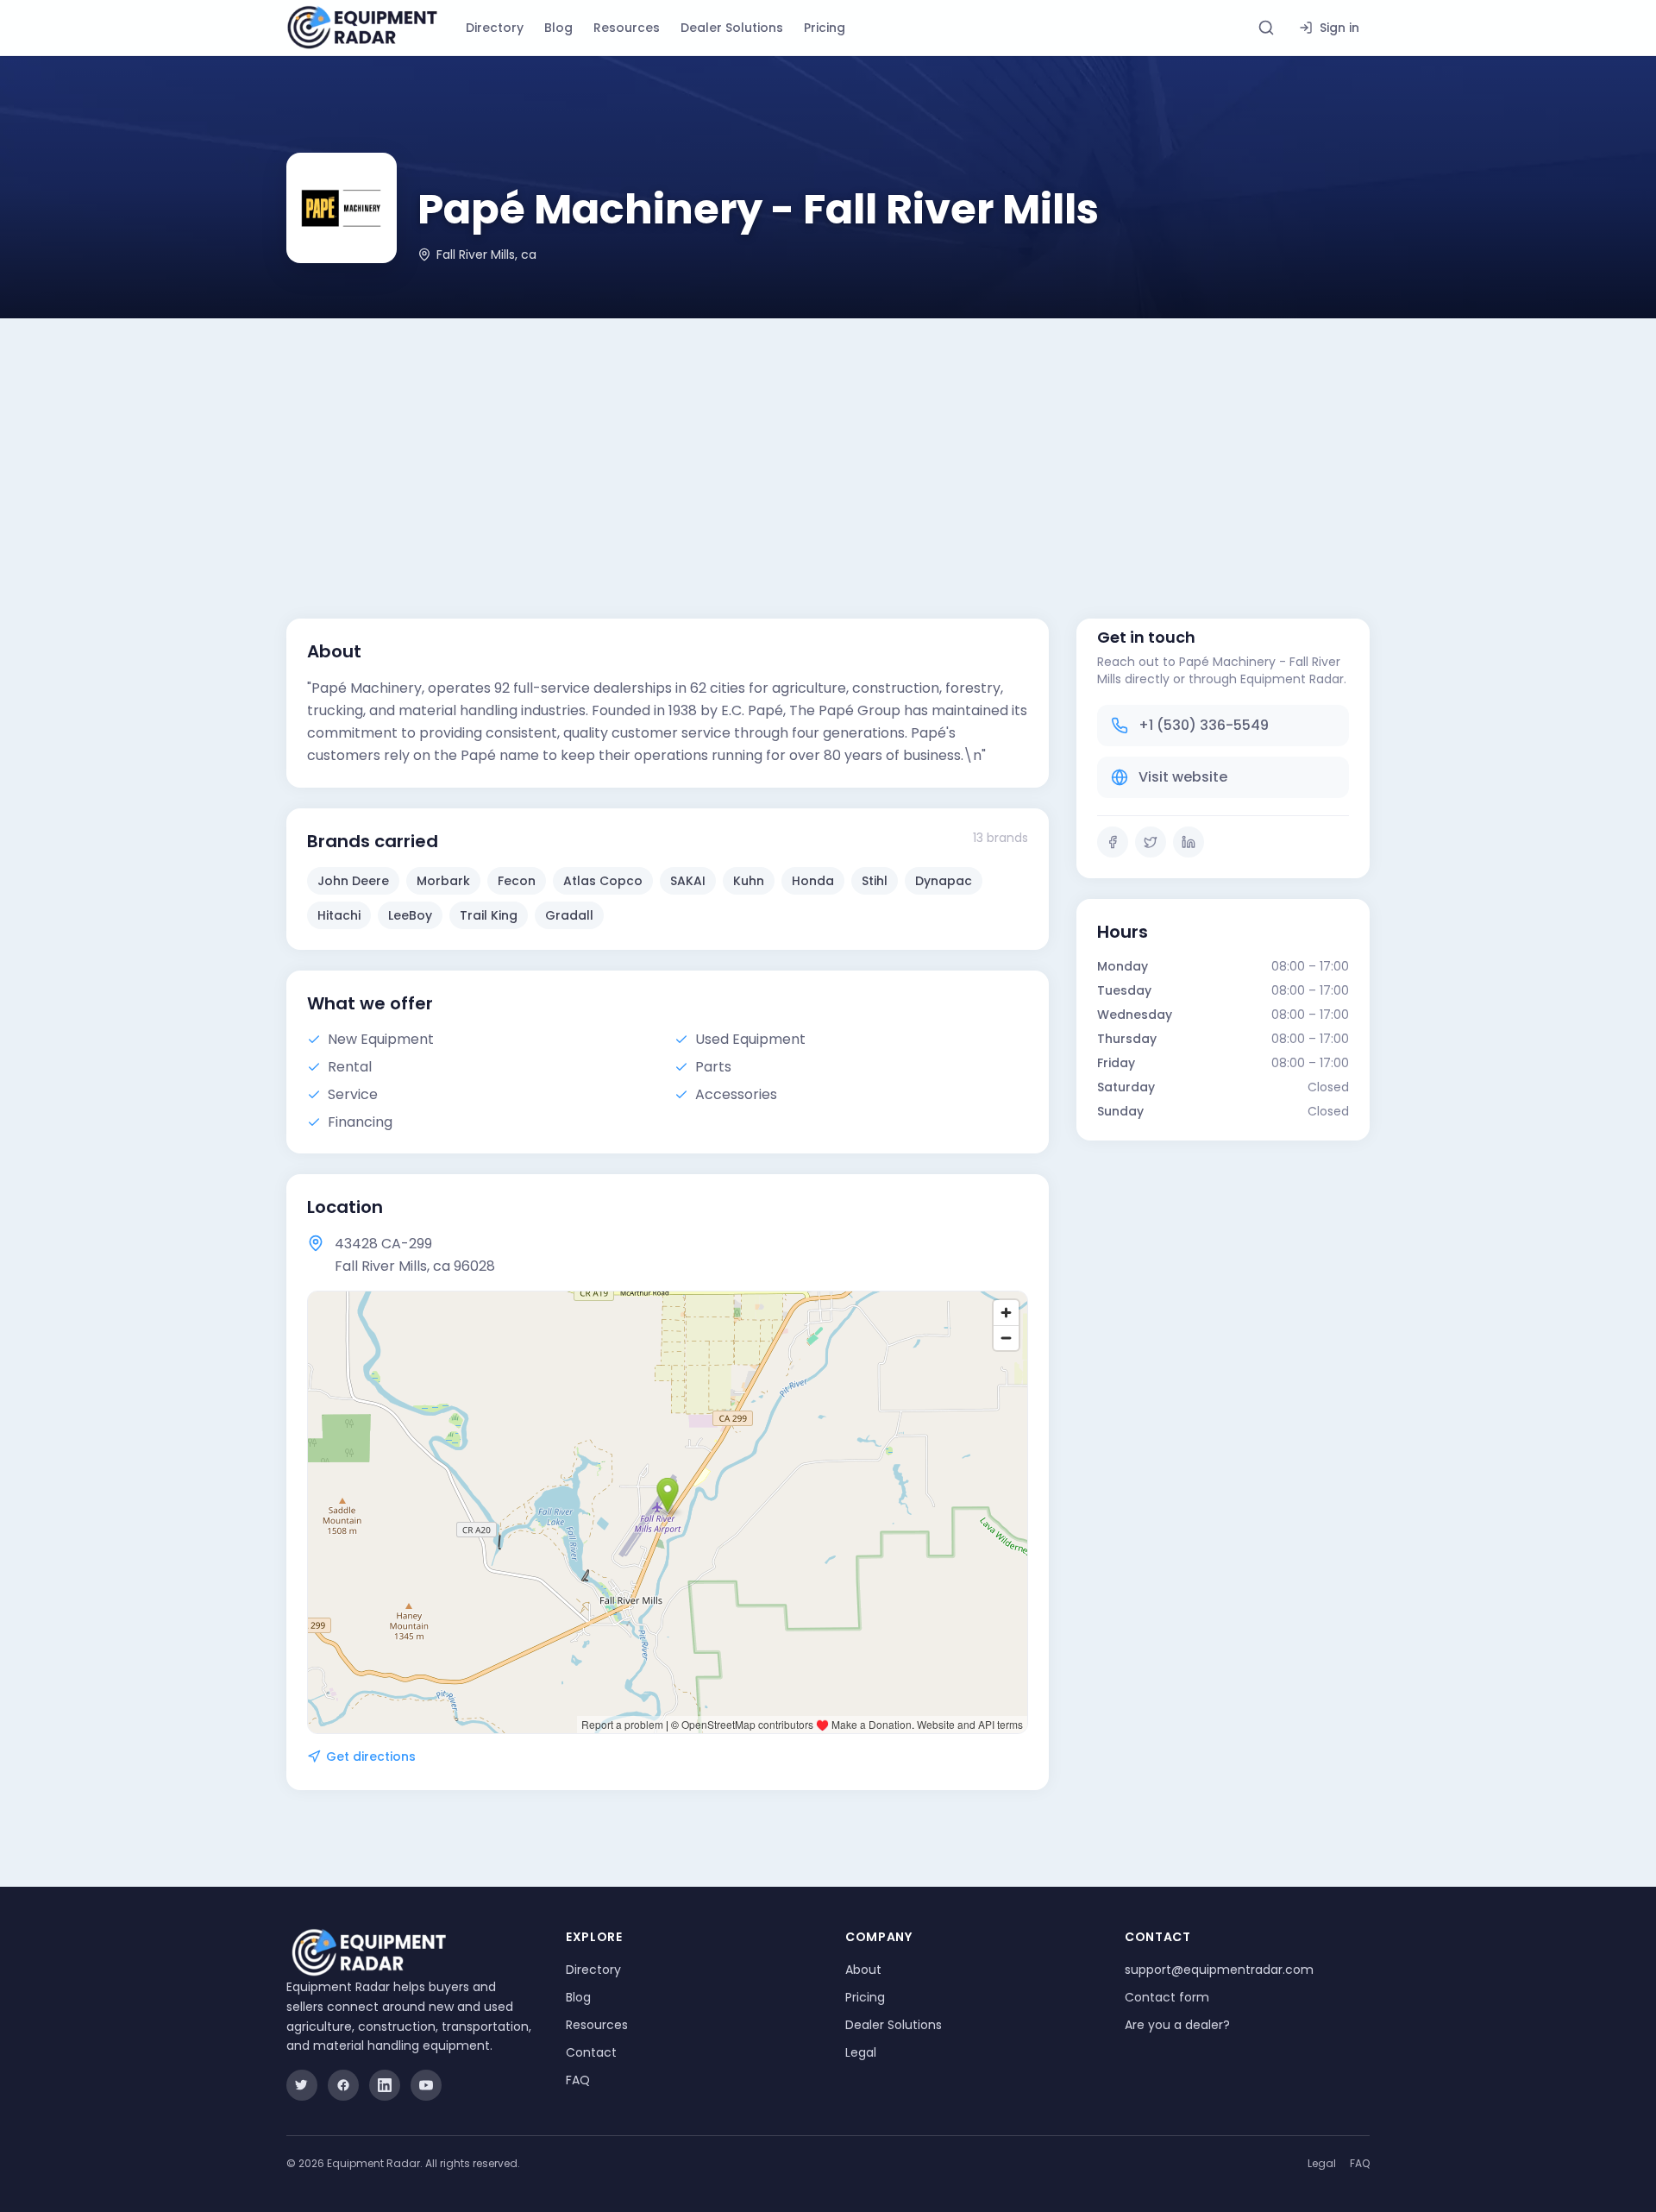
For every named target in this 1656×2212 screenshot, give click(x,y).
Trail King (489, 915)
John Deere (353, 881)
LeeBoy (410, 915)
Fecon (517, 881)
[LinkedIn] (1189, 842)
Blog (558, 28)
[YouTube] (426, 2085)
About (863, 1970)
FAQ (578, 2080)
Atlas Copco (603, 881)
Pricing (825, 28)
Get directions (371, 1756)
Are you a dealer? (1177, 2025)
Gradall (569, 915)
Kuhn (749, 881)
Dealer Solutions (732, 28)
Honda (813, 881)
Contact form (1167, 1997)
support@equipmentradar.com (1219, 1970)
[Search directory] (1266, 28)
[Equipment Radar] (362, 28)
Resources (627, 28)
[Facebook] (1113, 842)
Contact (591, 2052)
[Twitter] (1151, 842)
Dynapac (944, 881)
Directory (495, 28)
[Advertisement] (828, 448)
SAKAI (688, 881)
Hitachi (339, 915)
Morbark (443, 881)
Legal (861, 2052)
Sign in (1339, 28)
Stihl (875, 881)
